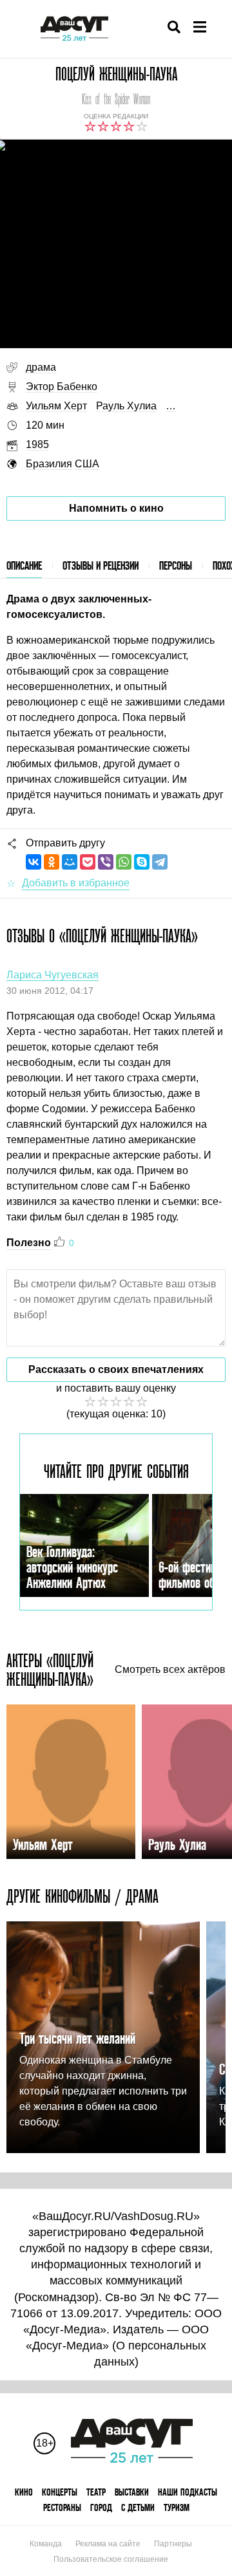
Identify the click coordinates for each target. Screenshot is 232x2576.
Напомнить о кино (116, 508)
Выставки (132, 2492)
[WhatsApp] (124, 862)
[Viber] (106, 862)
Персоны (176, 565)
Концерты (60, 2492)
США (87, 464)
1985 (37, 444)
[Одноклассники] (52, 862)
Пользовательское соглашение (111, 2559)
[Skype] (142, 862)
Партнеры (173, 2544)
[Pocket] (88, 862)
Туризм (177, 2507)
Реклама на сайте (108, 2544)
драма (41, 367)
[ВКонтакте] (34, 862)
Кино (24, 2492)
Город (101, 2507)
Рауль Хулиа (126, 406)
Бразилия (49, 464)
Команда (46, 2544)
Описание (24, 565)
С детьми (138, 2507)
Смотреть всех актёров (170, 1670)
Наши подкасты (188, 2492)
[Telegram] (160, 862)
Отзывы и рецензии (101, 565)
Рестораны (62, 2507)
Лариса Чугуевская (53, 975)
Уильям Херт (56, 406)
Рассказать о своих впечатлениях (116, 1369)
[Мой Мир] (70, 862)
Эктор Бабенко (62, 387)
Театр (96, 2492)
